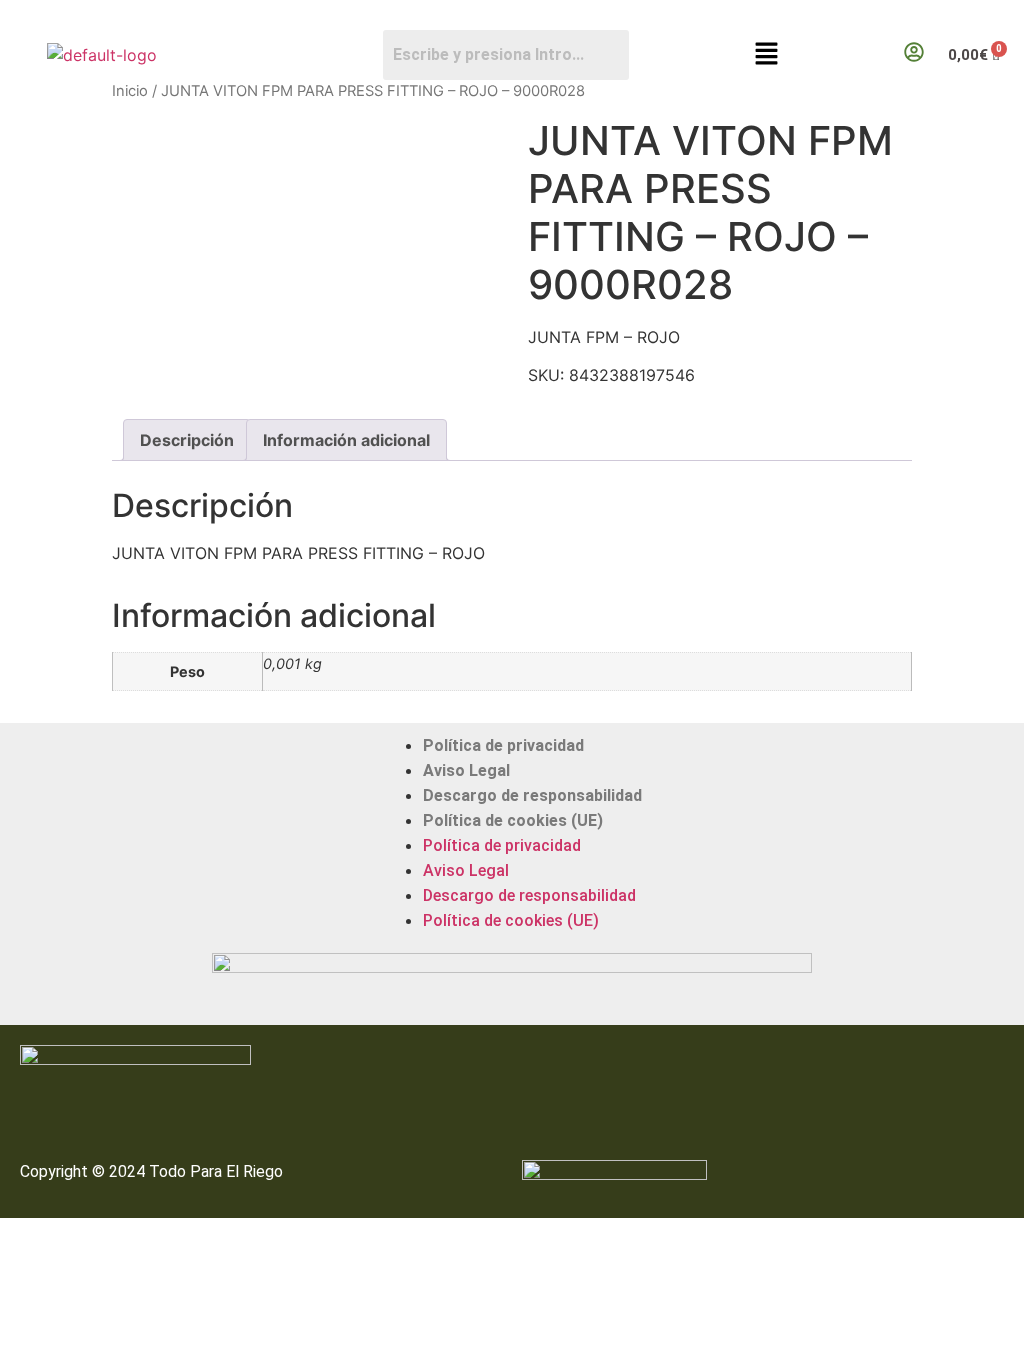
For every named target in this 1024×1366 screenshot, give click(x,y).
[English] (995, 16)
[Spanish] (1015, 16)
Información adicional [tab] (346, 440)
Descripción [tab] (187, 440)
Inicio (130, 91)
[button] (767, 54)
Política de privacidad (503, 745)
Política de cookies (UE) (513, 820)
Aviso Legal (466, 770)
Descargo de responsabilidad (532, 795)
